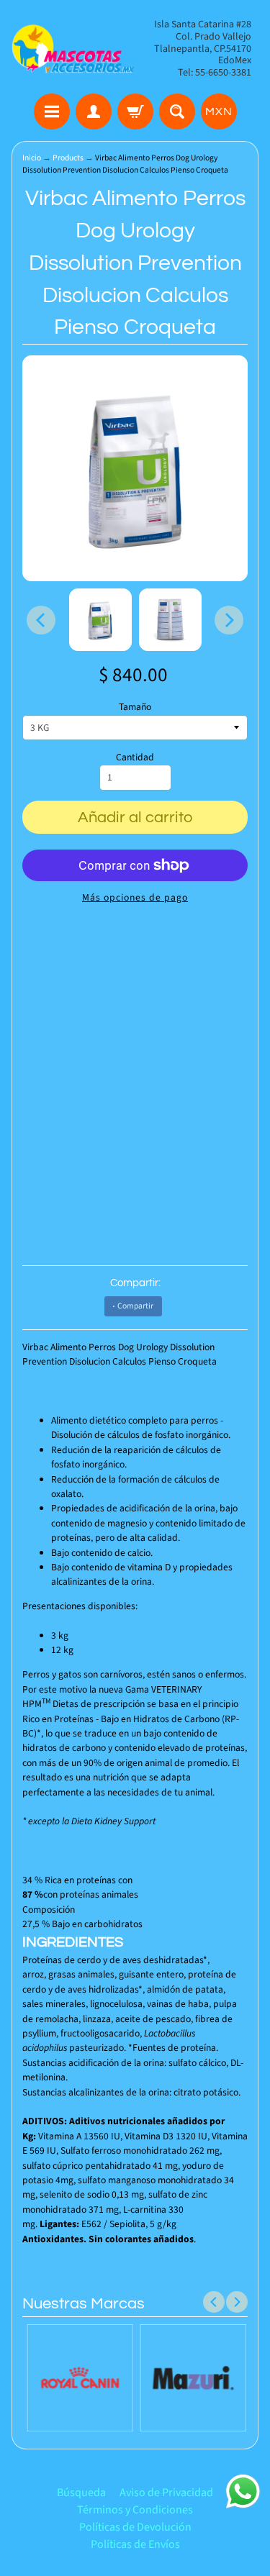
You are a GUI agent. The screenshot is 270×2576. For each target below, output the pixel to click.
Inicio (32, 158)
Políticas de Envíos (135, 2544)
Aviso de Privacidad (166, 2493)
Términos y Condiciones (135, 2510)
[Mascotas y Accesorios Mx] (73, 49)
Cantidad (135, 757)
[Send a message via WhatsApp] (243, 2491)
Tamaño (135, 707)
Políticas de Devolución (135, 2527)
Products (68, 158)
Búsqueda (81, 2493)
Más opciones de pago (135, 897)
